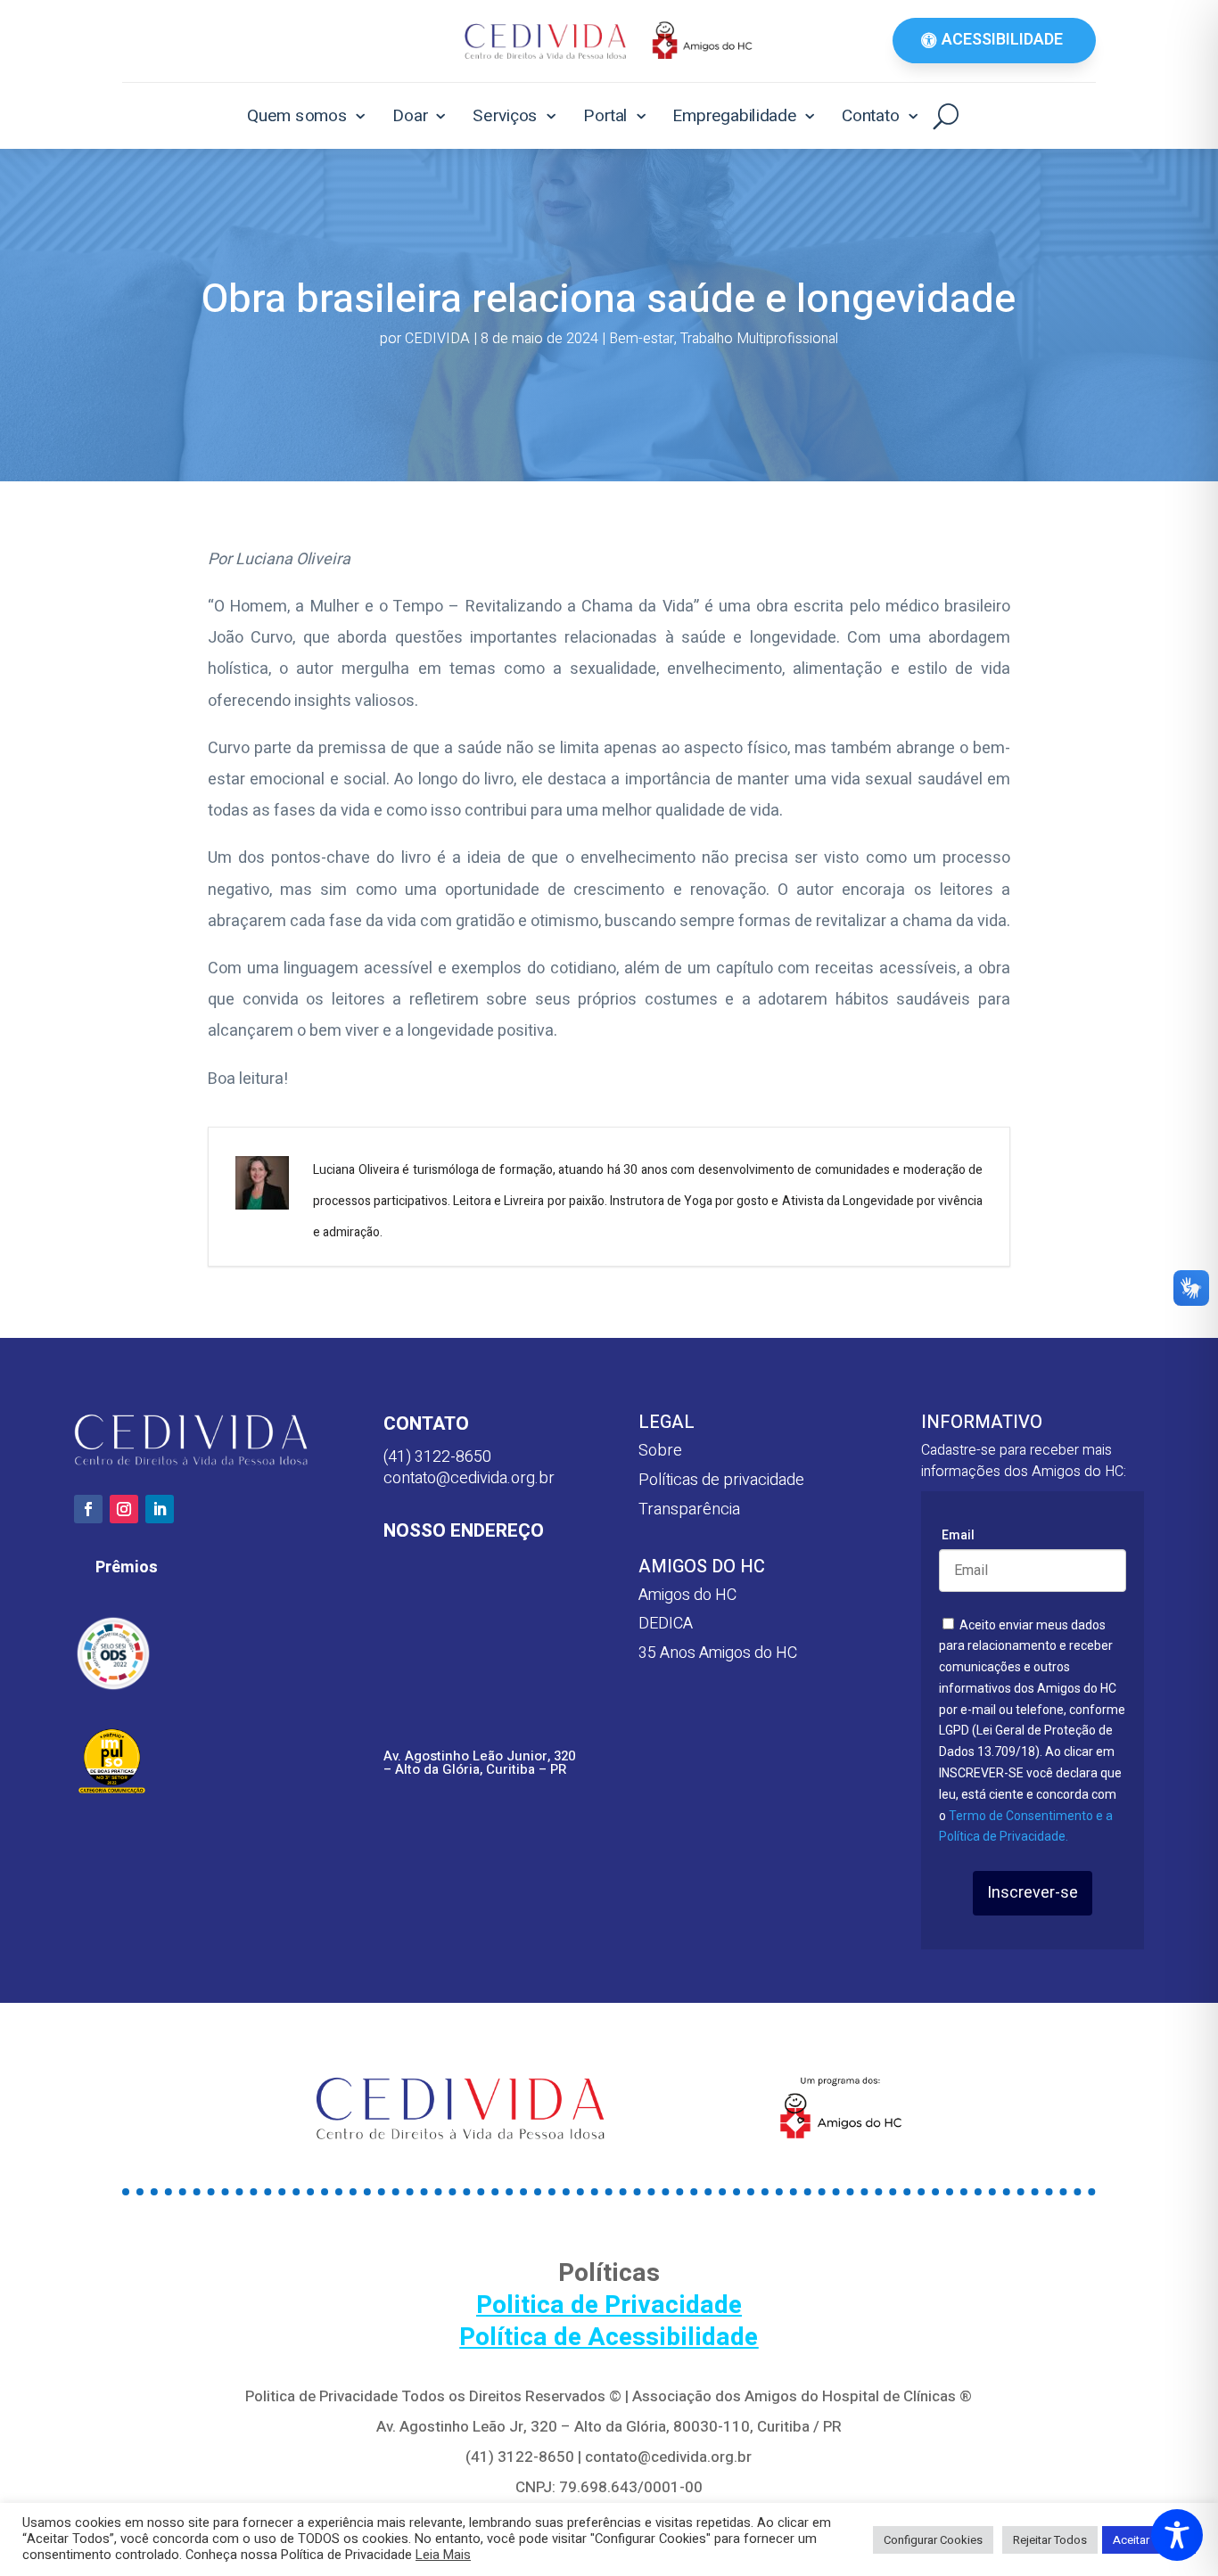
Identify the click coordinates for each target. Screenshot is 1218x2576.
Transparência (689, 1510)
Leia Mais (443, 2555)
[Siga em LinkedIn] (160, 1509)
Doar (410, 115)
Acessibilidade (1002, 40)
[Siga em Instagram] (124, 1509)
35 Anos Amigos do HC (718, 1653)
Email (958, 1535)
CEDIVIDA (437, 339)
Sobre (660, 1451)
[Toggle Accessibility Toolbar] (1177, 2535)
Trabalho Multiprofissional (759, 339)
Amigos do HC (687, 1595)
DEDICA (666, 1624)
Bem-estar (642, 339)
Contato (871, 115)
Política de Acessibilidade (609, 2338)
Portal (605, 115)
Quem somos (297, 115)
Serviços (505, 115)
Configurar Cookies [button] (933, 2540)
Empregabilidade (734, 115)
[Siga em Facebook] (88, 1509)
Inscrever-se (1033, 1893)
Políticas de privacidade (721, 1480)
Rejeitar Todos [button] (1050, 2540)
